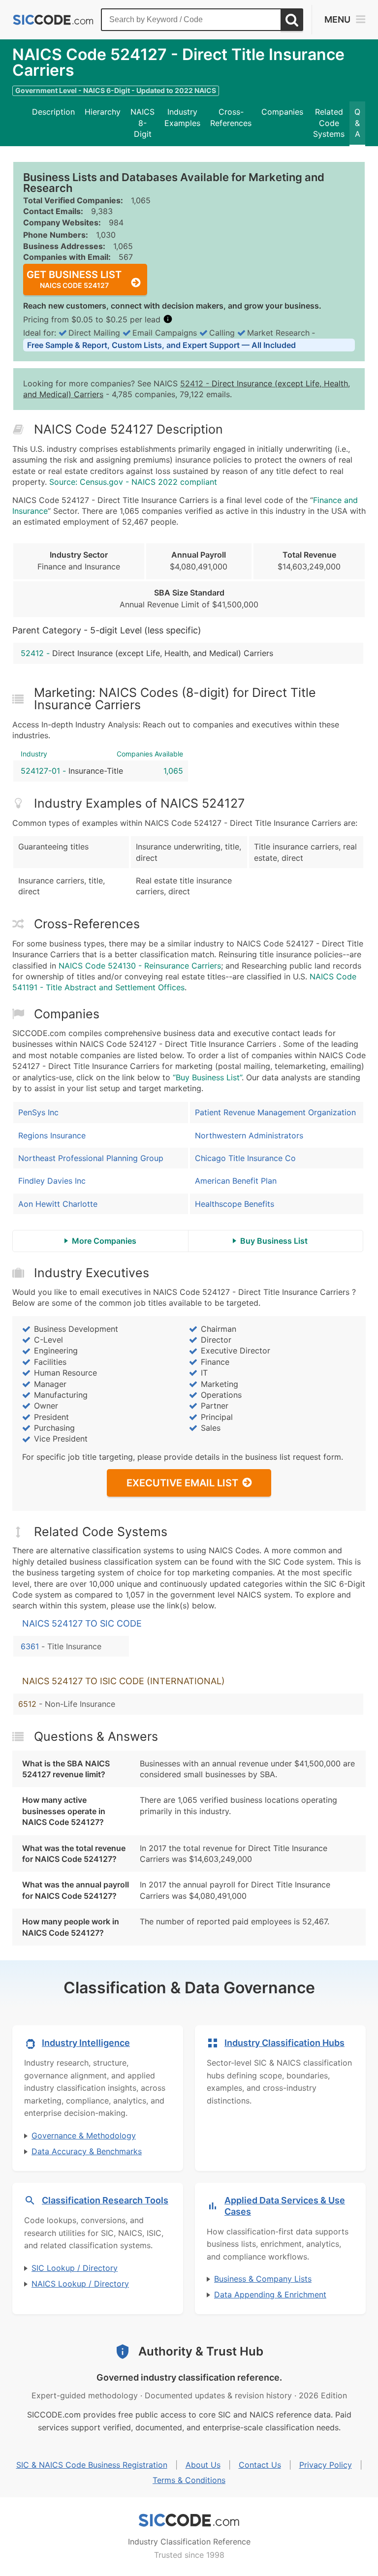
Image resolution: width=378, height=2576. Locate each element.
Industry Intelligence (86, 2043)
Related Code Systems (329, 123)
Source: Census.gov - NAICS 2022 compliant (133, 482)
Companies (282, 112)
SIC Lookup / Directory (75, 2268)
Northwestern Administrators (249, 1135)
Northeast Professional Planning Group (91, 1158)
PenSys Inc (38, 1112)
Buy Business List (274, 1241)
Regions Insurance (52, 1135)
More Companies (104, 1241)
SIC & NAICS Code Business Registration (92, 2465)
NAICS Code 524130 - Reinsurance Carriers (140, 966)
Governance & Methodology (84, 2136)
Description (53, 112)
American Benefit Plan (236, 1181)
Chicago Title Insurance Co (245, 1158)
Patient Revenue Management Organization (275, 1112)
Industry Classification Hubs (284, 2043)
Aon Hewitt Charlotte (58, 1204)
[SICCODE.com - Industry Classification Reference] (189, 2520)
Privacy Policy (326, 2465)
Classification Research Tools (105, 2200)
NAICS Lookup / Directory (80, 2284)
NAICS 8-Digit (142, 123)
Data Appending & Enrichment (270, 2294)
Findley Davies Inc (52, 1181)
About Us (203, 2465)
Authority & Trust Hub (201, 2351)
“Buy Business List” (207, 1077)
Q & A (357, 123)
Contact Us (260, 2465)
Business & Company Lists (263, 2279)
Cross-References (231, 117)
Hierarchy (103, 112)
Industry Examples (182, 117)
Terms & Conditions (189, 2480)
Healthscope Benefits (235, 1204)
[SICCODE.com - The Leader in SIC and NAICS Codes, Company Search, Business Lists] (53, 20)
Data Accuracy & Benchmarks (87, 2151)
